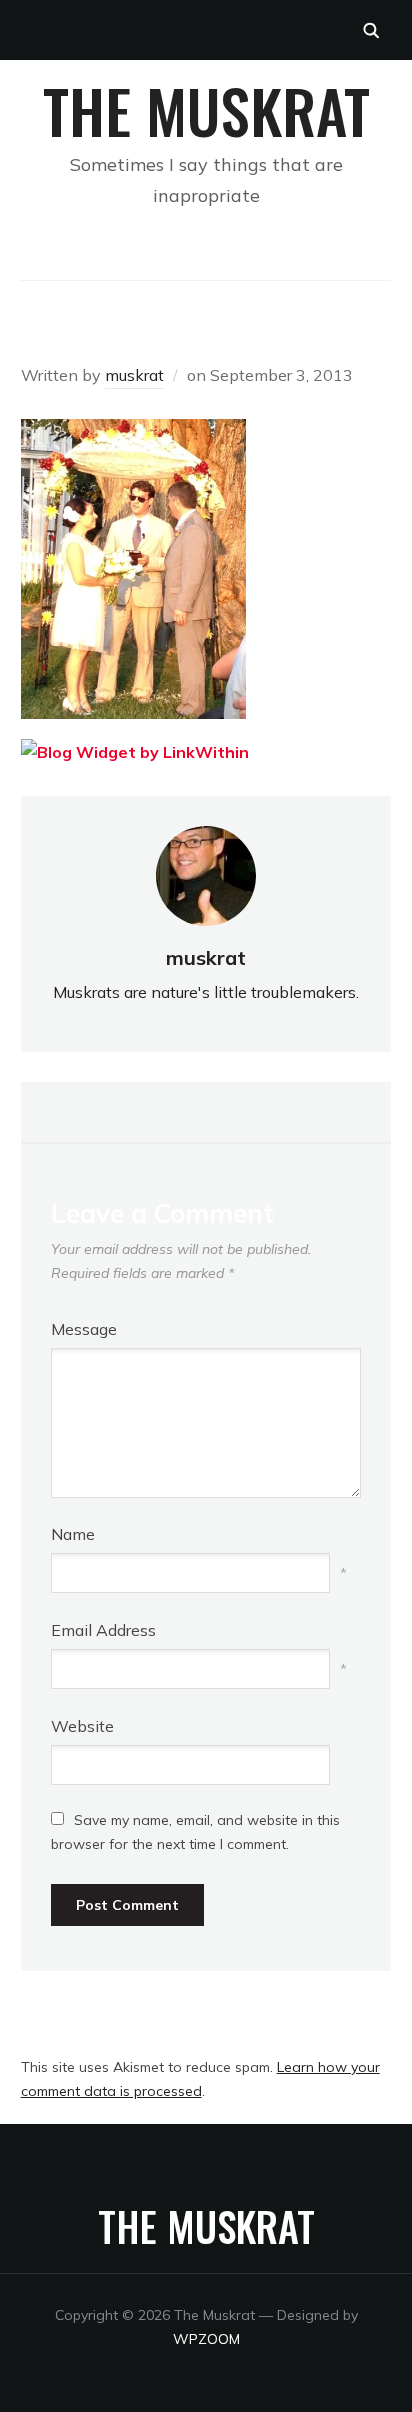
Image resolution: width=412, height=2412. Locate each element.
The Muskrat (206, 109)
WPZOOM (206, 2339)
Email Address (103, 1630)
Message (84, 1329)
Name (73, 1534)
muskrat (134, 375)
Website (82, 1726)
